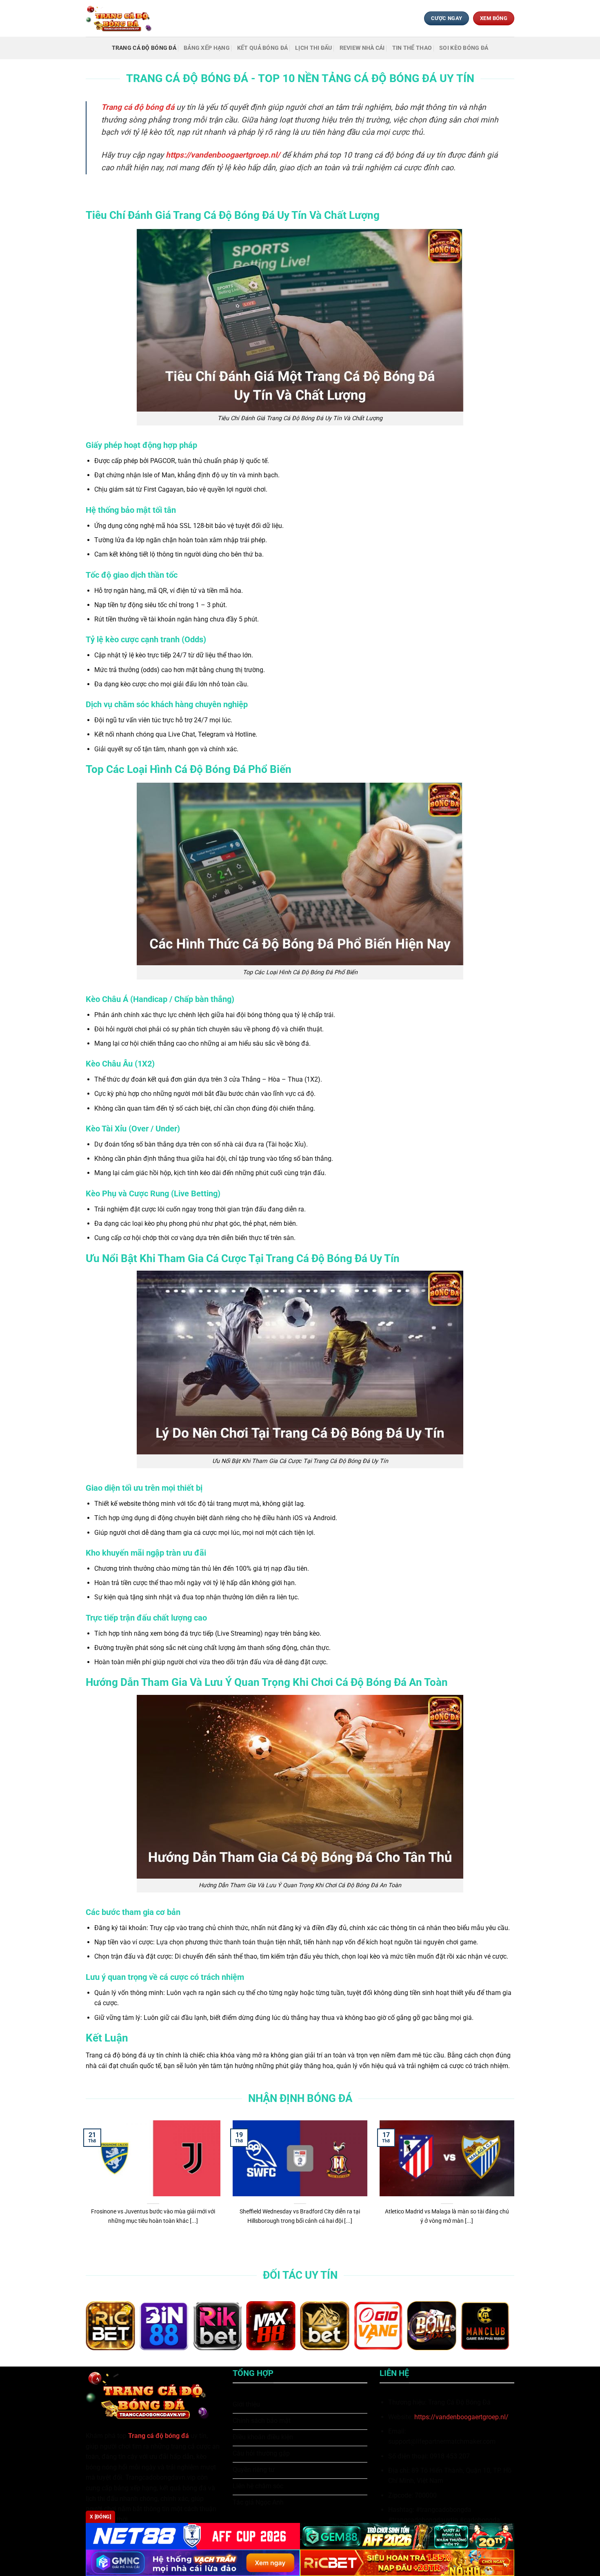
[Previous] (84, 2187)
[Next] (516, 2187)
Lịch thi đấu (313, 48)
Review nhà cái (362, 48)
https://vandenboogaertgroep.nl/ (461, 2417)
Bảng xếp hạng (207, 48)
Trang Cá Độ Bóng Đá (144, 48)
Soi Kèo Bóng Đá (464, 48)
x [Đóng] (100, 2517)
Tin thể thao (412, 48)
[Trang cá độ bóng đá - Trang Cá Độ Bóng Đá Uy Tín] (122, 18)
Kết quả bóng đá (262, 48)
